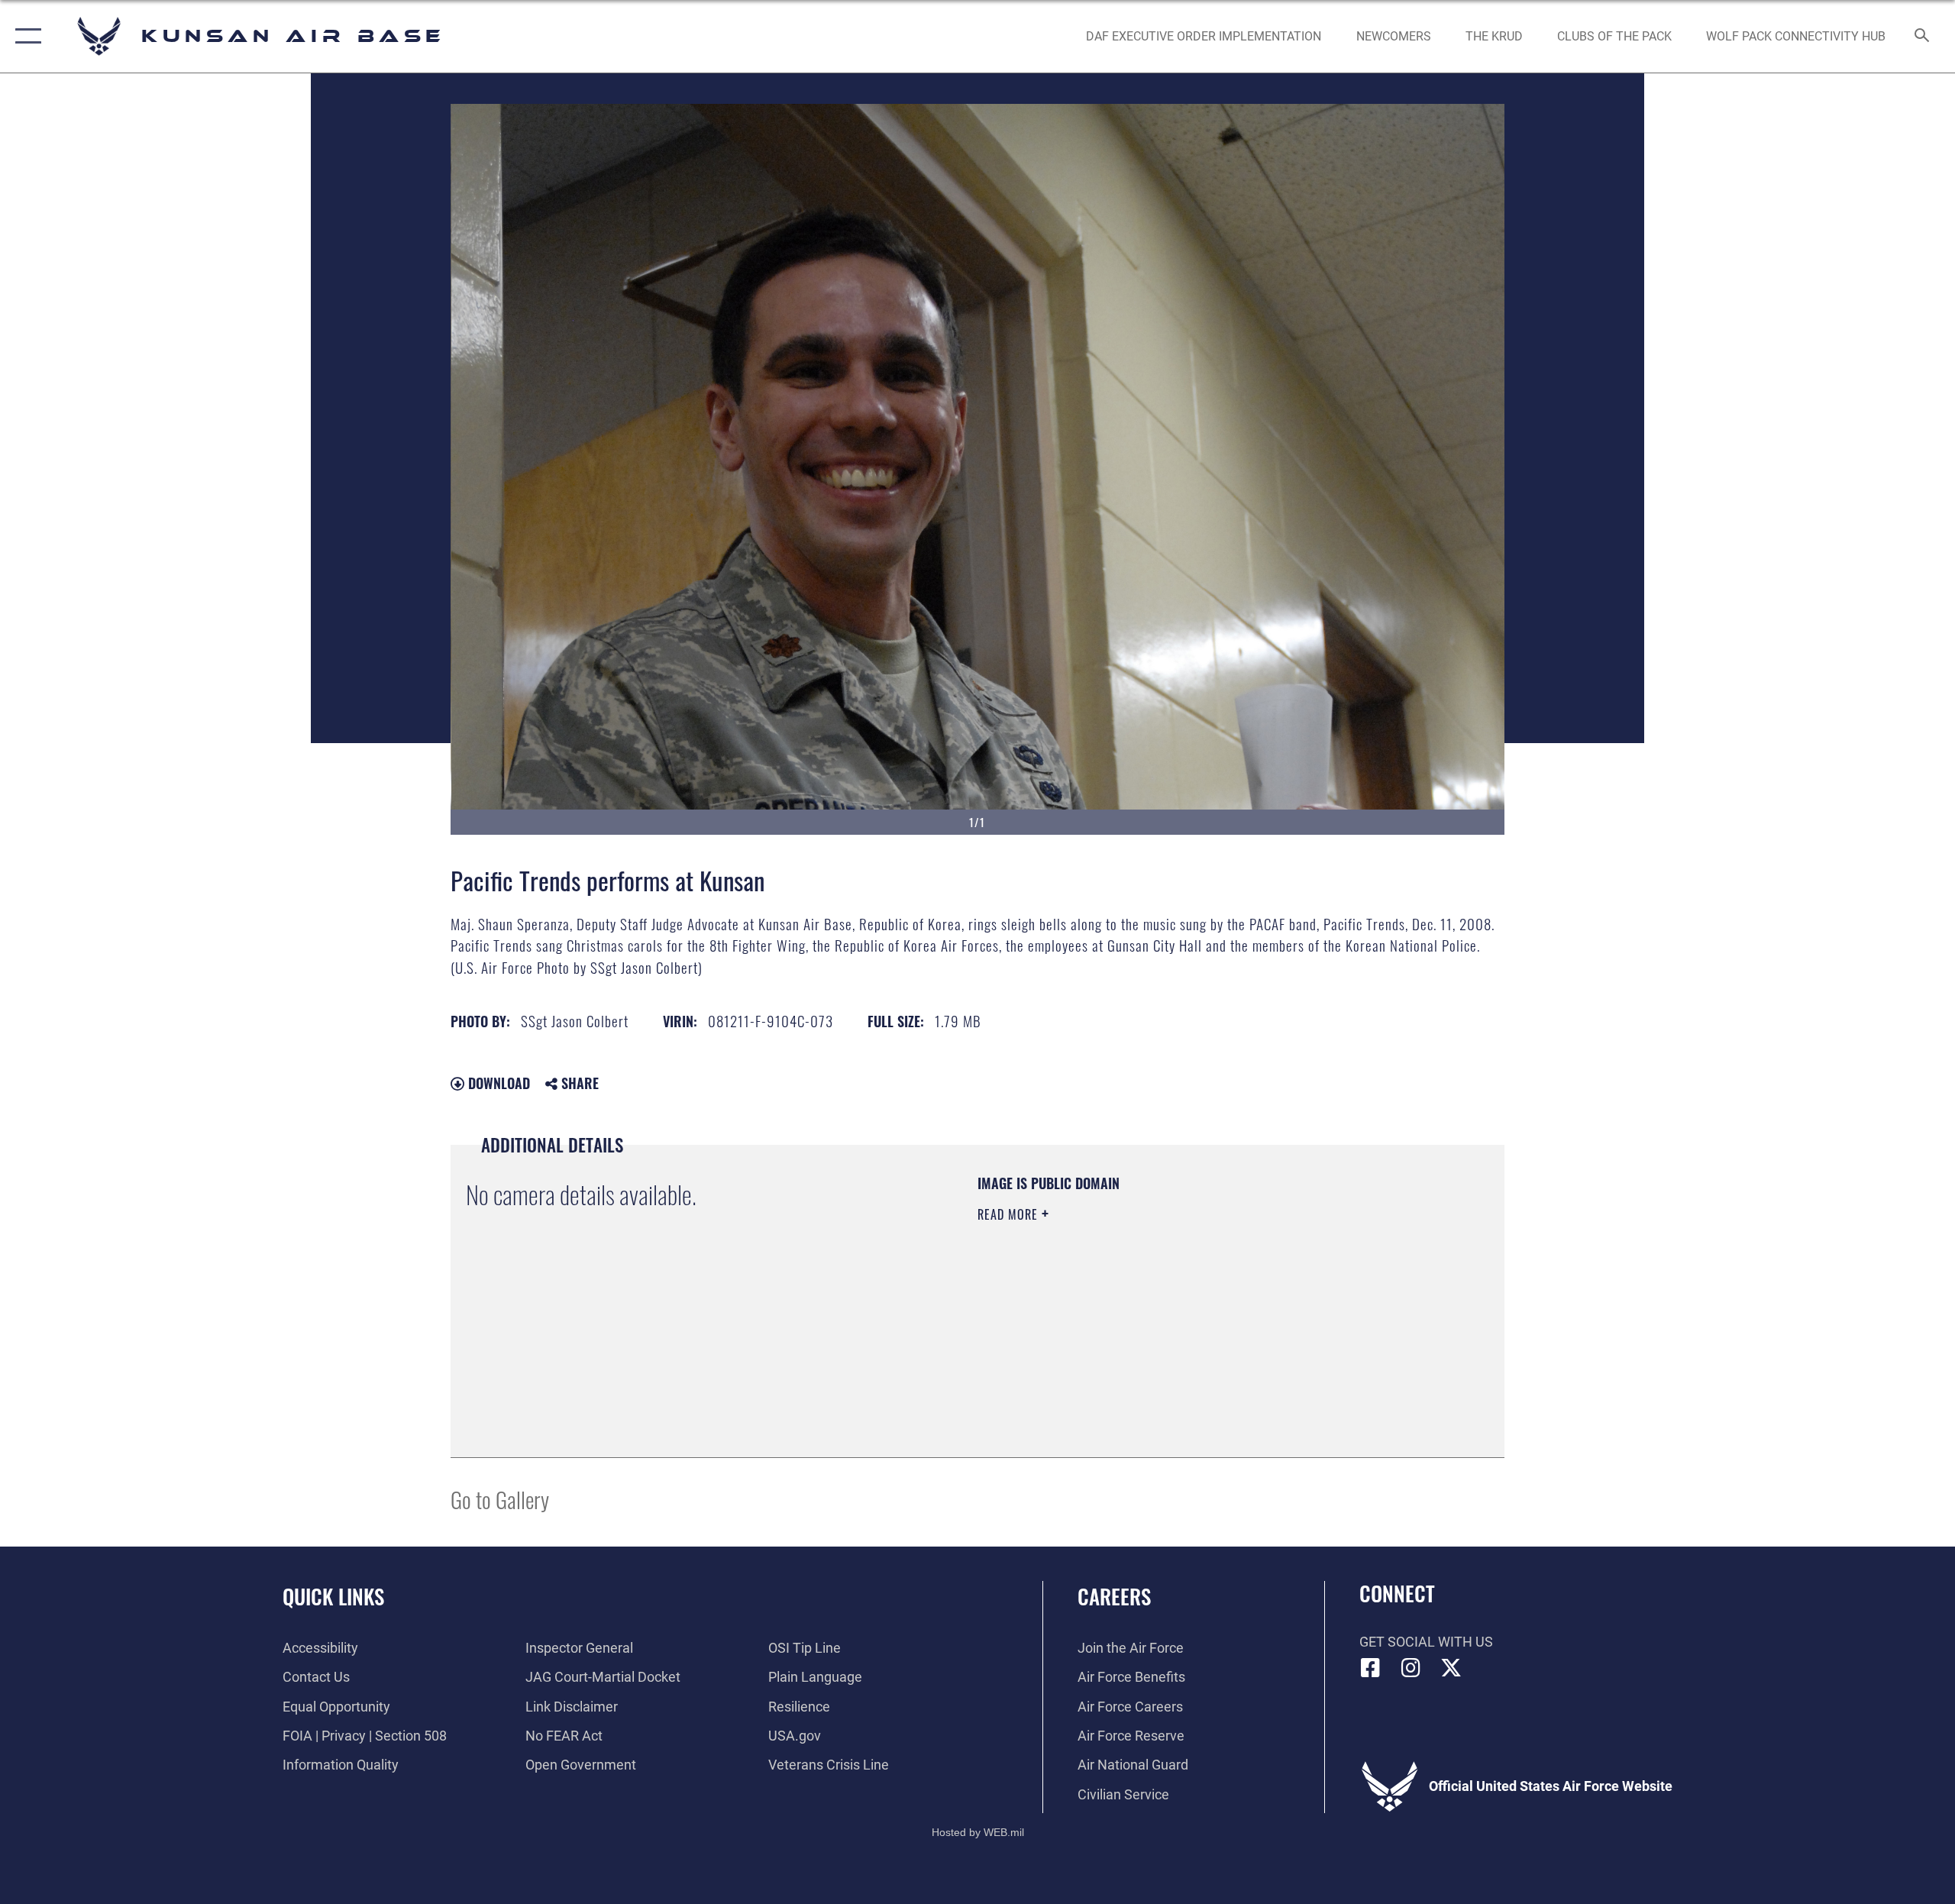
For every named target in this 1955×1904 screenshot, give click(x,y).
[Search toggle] (1923, 37)
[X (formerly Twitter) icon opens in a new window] (1451, 1668)
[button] (25, 36)
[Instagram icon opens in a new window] (1411, 1668)
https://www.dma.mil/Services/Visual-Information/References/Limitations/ (1157, 1311)
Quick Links (333, 1596)
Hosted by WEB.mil (978, 1832)
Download (497, 1083)
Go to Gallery (500, 1499)
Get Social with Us (1426, 1642)
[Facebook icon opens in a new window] (1371, 1668)
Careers (1114, 1596)
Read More (1010, 1214)
